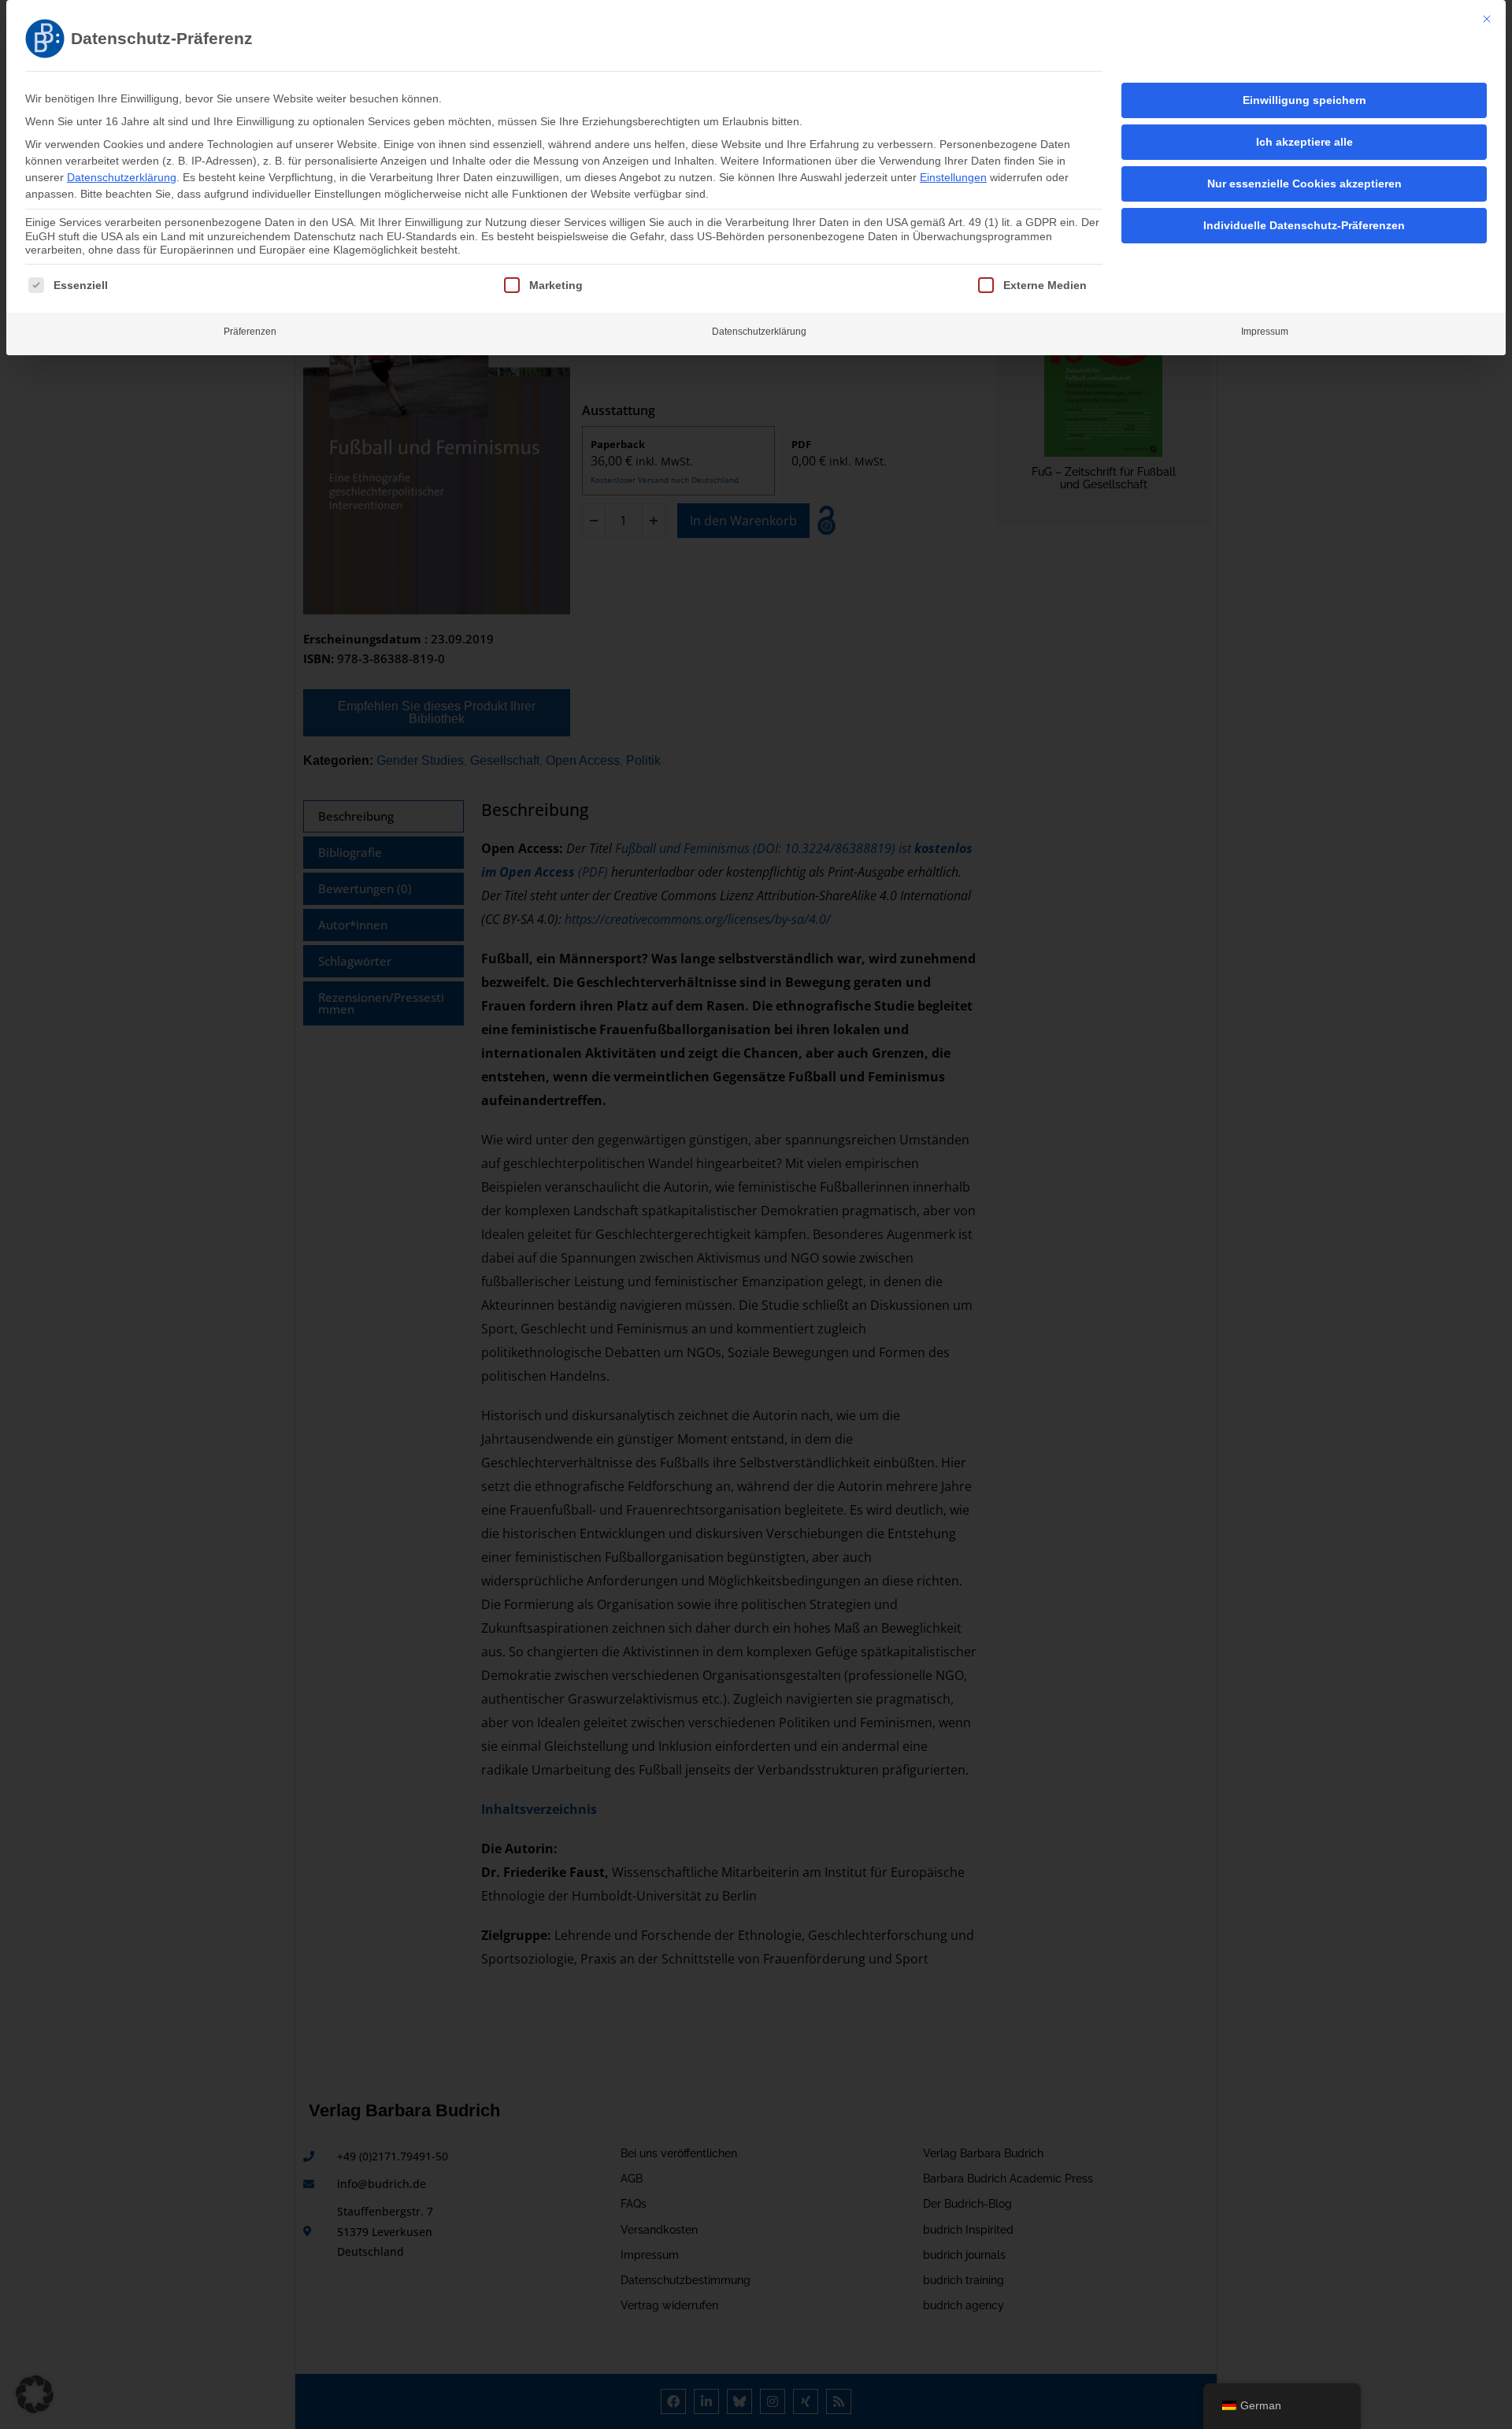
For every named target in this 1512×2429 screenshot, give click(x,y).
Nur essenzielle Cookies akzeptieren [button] (1304, 184)
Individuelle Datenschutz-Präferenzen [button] (1304, 225)
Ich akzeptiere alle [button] (1304, 142)
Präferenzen (250, 332)
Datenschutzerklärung (122, 177)
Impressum (1265, 332)
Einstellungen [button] (953, 177)
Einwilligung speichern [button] (1304, 100)
